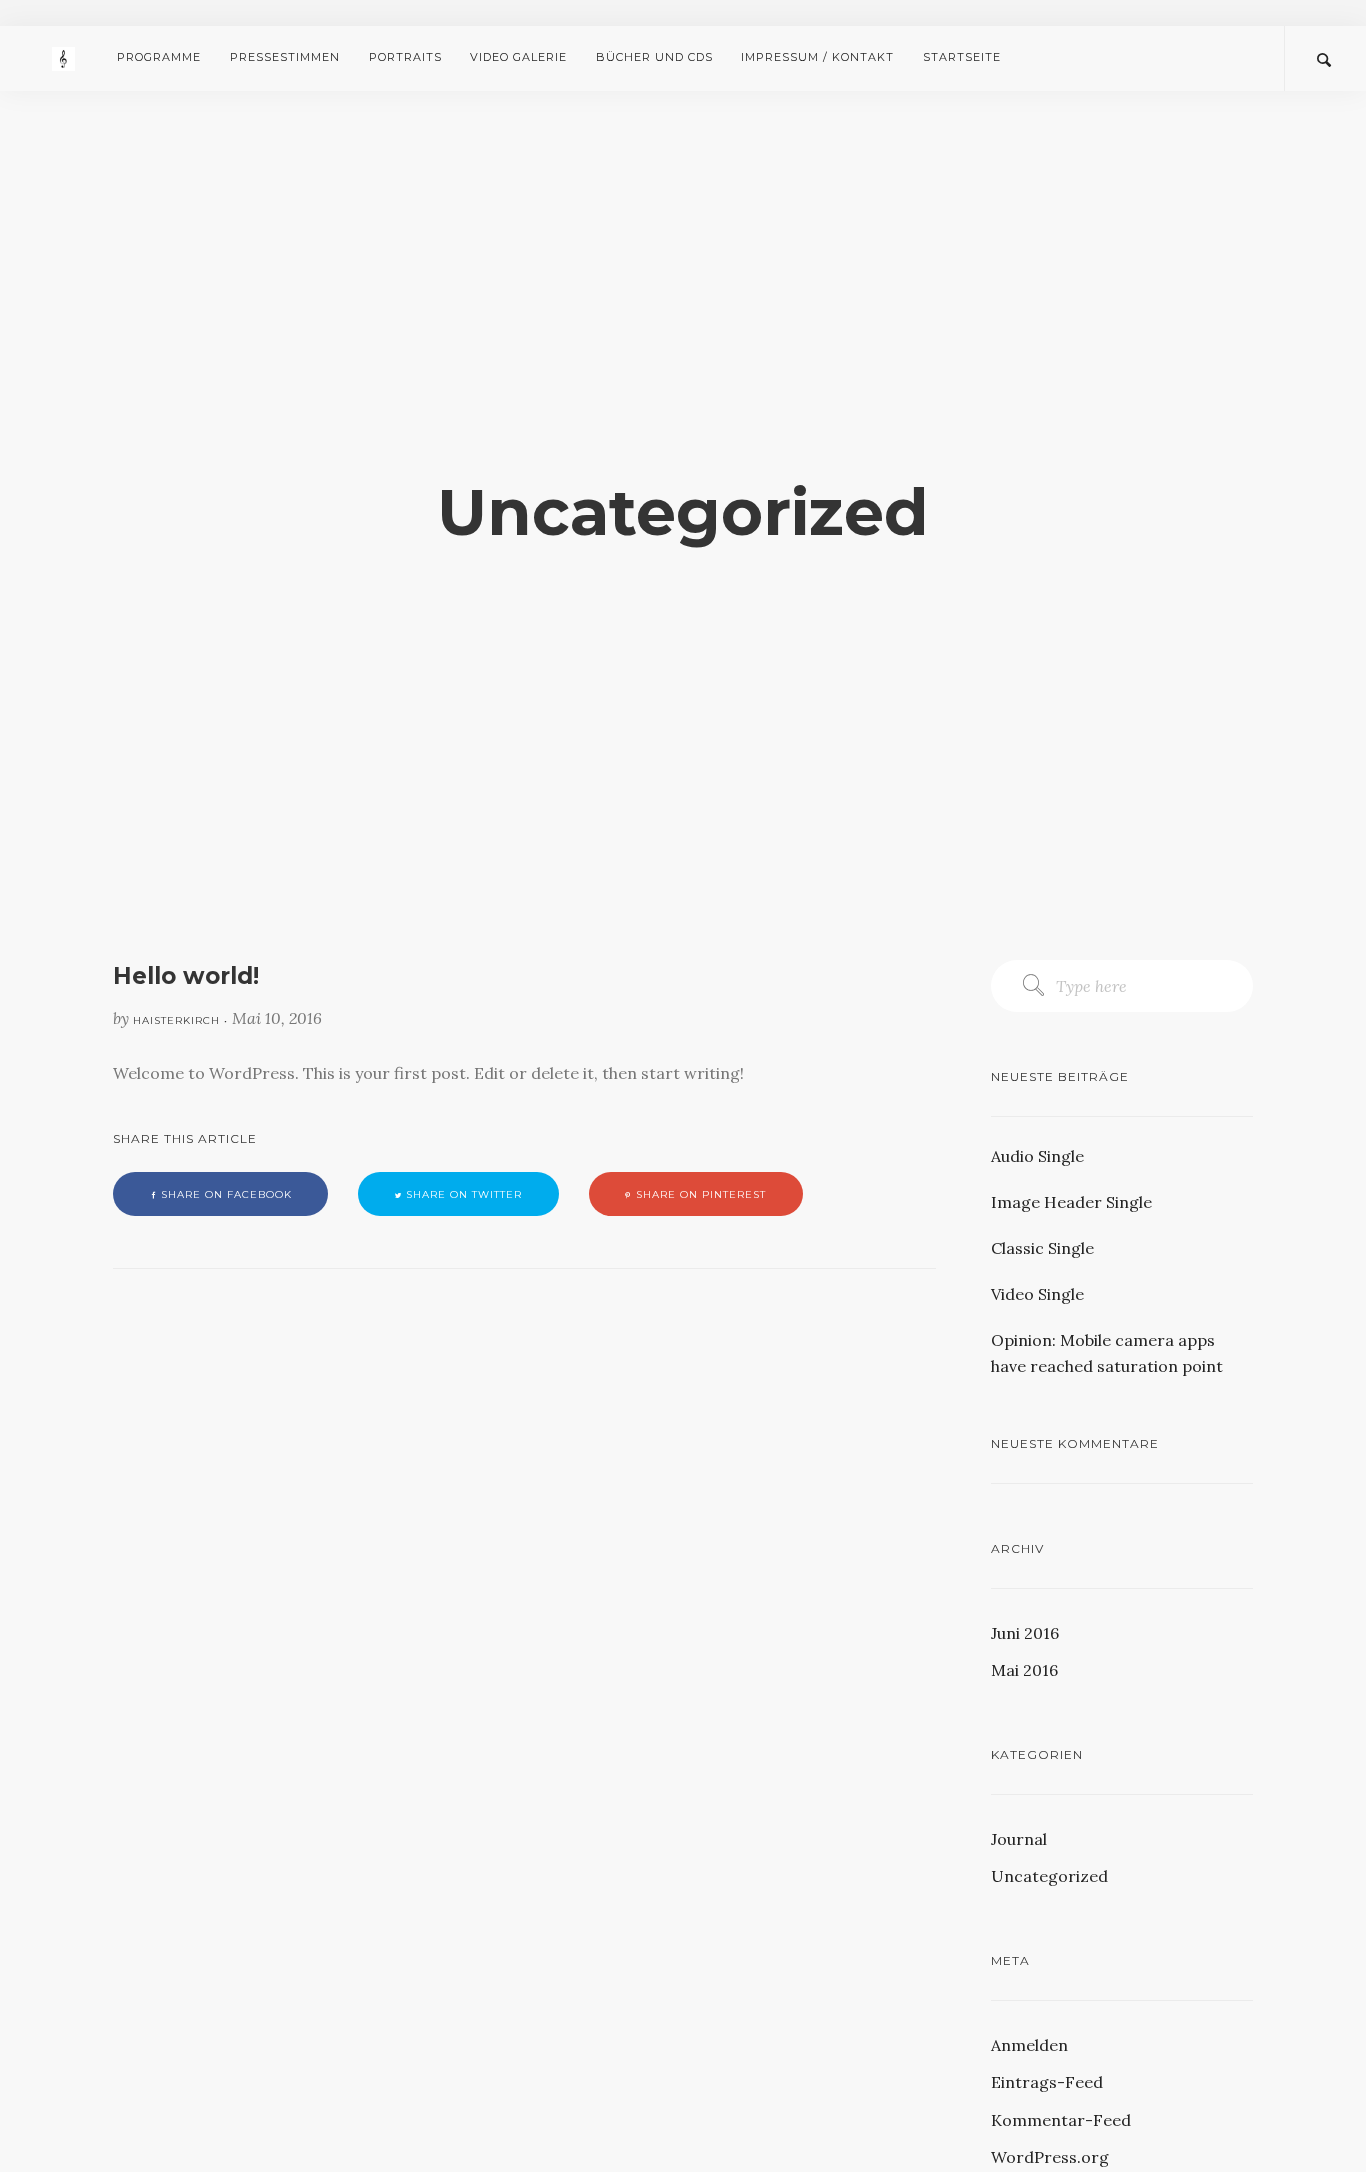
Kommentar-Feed (1061, 2120)
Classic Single (1042, 1248)
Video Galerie (518, 57)
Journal (1019, 1839)
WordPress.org (1050, 2157)
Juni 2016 (1025, 1633)
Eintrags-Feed (1047, 2082)
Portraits (405, 57)
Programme (159, 57)
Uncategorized (1049, 1876)
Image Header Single (1071, 1202)
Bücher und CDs (654, 57)
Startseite (962, 57)
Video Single (1037, 1294)
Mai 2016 (1024, 1670)
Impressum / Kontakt (817, 57)
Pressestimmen (285, 57)
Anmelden (1029, 2045)
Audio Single (1037, 1156)
